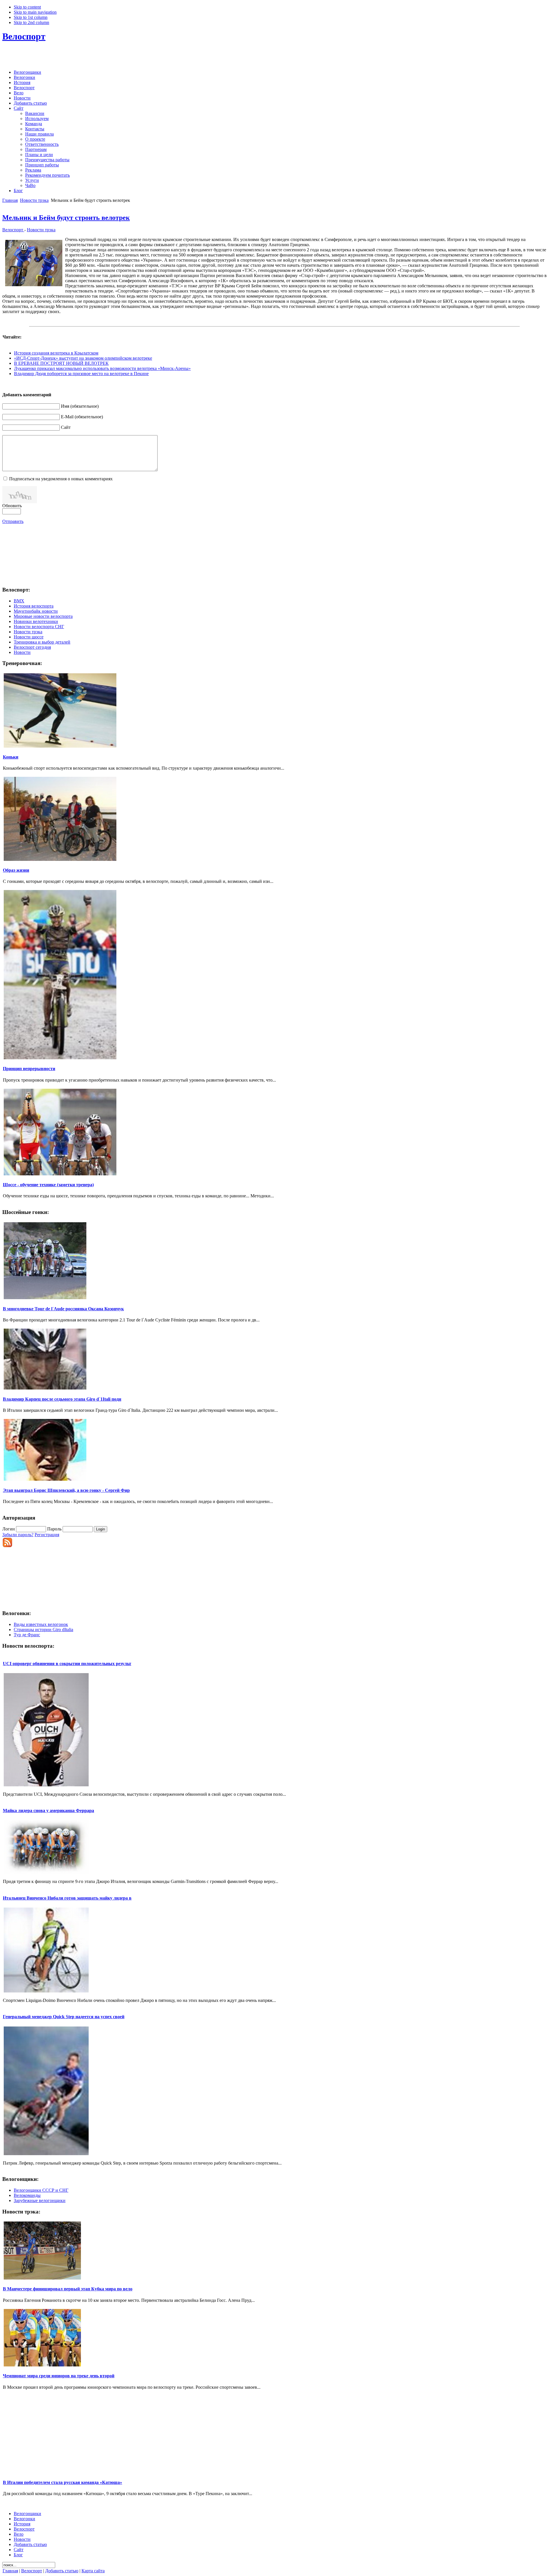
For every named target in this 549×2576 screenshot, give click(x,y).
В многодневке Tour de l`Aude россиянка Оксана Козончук (63, 1309)
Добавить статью (62, 2571)
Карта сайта (93, 2571)
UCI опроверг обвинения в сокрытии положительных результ (67, 1664)
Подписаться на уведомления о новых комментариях (61, 479)
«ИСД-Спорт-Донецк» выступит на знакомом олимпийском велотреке (83, 358)
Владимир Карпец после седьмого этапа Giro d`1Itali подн (62, 1399)
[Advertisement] (274, 57)
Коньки (11, 757)
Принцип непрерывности (29, 1069)
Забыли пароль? (18, 1535)
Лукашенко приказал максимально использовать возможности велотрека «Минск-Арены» (102, 368)
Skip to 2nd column (31, 22)
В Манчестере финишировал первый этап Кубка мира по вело (68, 2289)
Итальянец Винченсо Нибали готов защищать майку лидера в (67, 1898)
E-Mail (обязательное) (82, 417)
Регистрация (47, 1535)
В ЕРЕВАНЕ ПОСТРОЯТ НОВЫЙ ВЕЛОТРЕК (61, 363)
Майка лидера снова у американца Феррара (48, 1810)
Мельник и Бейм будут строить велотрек (66, 218)
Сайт (66, 427)
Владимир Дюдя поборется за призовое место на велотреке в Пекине (81, 374)
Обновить (12, 506)
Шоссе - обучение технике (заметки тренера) (48, 1185)
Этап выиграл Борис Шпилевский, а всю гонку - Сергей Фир (66, 1490)
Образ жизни (16, 870)
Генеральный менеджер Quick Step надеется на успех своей (64, 2017)
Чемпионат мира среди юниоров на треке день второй (59, 2376)
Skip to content (27, 7)
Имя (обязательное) (80, 406)
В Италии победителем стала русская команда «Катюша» (62, 2482)
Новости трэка (34, 200)
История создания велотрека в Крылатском (56, 353)
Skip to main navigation (35, 12)
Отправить (13, 521)
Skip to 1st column (31, 17)
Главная (10, 200)
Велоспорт (24, 36)
